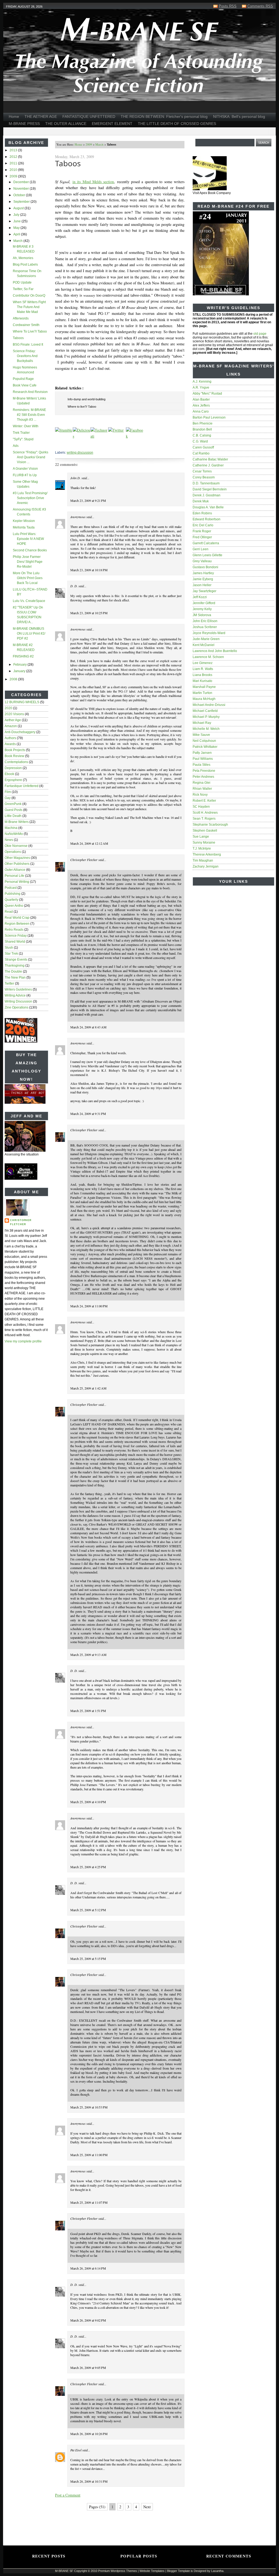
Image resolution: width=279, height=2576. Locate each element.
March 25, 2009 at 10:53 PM (89, 2107)
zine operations (16, 1007)
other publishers (17, 864)
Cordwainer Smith (26, 325)
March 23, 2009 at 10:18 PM (89, 570)
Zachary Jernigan (206, 866)
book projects (15, 750)
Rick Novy (200, 795)
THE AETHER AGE (41, 116)
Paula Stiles (201, 765)
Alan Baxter (201, 399)
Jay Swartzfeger (204, 591)
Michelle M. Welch (206, 729)
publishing (13, 894)
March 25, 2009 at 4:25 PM (88, 1867)
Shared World (15, 942)
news (9, 840)
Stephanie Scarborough (210, 825)
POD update (22, 282)
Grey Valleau (202, 561)
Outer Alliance (15, 870)
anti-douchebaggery (20, 732)
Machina (11, 828)
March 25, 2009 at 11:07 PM (89, 2202)
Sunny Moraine (204, 843)
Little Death (13, 816)
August (19, 208)
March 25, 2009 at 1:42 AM (88, 1388)
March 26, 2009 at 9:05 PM (88, 2368)
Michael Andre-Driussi (209, 705)
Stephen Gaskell (205, 831)
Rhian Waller (202, 789)
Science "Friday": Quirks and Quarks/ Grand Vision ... (31, 457)
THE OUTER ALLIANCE (66, 124)
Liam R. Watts (203, 669)
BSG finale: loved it (28, 345)
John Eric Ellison (205, 621)
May (17, 228)
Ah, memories (23, 258)
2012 (14, 157)
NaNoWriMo (14, 834)
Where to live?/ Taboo (30, 331)
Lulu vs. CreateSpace (29, 601)
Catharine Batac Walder (210, 459)
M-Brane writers (17, 822)
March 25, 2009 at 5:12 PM (88, 1910)
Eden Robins (202, 513)
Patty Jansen (202, 753)
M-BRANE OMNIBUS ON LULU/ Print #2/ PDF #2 (29, 634)
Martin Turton (202, 693)
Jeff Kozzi (200, 597)
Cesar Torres (202, 471)
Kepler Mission (24, 521)
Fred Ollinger (202, 537)
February (20, 665)
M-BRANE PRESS (24, 124)
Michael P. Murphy (206, 717)
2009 (14, 176)
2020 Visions (14, 714)
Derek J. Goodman (207, 495)
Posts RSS (228, 6)
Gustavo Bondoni (205, 567)
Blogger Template (178, 2571)
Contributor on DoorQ (29, 296)
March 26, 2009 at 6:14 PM (88, 2268)
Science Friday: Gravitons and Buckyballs (25, 356)
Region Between (17, 924)
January (20, 671)
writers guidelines (18, 989)
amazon (11, 726)
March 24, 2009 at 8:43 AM (88, 1027)
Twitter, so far (23, 289)
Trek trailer (21, 433)
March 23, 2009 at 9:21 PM (88, 500)
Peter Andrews (203, 777)
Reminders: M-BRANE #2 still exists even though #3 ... (29, 415)
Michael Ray (202, 723)
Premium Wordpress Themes (118, 2571)
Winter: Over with (26, 426)
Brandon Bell (202, 429)
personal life (14, 876)
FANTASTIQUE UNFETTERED (89, 116)
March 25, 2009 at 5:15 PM (88, 1959)
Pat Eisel (76, 2450)
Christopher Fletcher (21, 1222)
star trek (11, 954)
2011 (14, 163)
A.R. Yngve (201, 388)
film (8, 792)
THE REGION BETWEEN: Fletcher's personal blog (164, 116)
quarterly (11, 900)
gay (8, 798)
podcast (11, 888)
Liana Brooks (202, 675)
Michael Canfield (205, 711)
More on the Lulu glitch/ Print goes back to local (28, 578)
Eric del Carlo (203, 525)
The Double (13, 972)
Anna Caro (201, 411)
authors (10, 738)
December (22, 182)
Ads (16, 446)
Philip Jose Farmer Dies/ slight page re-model (28, 562)
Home (14, 116)
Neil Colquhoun (204, 741)
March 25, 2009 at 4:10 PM (88, 1802)
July (17, 215)
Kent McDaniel (204, 645)
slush (9, 948)
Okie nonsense (16, 846)
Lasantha (217, 2571)
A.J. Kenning (202, 382)
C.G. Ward (200, 441)
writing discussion (18, 1001)
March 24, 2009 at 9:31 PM (88, 1114)
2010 (14, 170)
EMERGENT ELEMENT (112, 124)
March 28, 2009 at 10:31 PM (89, 2481)
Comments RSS (260, 6)
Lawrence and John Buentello (215, 651)
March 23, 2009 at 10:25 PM (89, 613)
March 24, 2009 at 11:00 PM (89, 1306)
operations (13, 852)
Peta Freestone (204, 771)
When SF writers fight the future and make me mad (29, 307)
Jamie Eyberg (203, 579)
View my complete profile (23, 1341)
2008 (14, 679)
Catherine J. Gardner (208, 465)
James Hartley (203, 573)
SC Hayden (201, 807)
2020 (8, 708)
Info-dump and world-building (87, 399)
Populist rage (23, 379)
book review (14, 756)
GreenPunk (13, 804)
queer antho (14, 906)
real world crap (17, 918)
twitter (9, 983)
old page (260, 334)
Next (147, 2507)
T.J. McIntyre (202, 849)
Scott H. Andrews (205, 813)
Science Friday (16, 936)
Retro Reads (14, 930)
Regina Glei (201, 783)
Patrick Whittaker (205, 747)
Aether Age (13, 720)
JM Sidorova (202, 615)
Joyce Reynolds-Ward (209, 633)
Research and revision (30, 392)
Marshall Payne (204, 687)
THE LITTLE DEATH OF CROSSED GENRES (177, 124)
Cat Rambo (201, 453)
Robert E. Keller (204, 801)
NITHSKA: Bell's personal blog (239, 116)
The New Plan (15, 977)
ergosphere (13, 780)
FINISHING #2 (23, 656)
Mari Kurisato (202, 681)
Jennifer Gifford (204, 603)
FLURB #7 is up (25, 475)
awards (10, 744)
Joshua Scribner (205, 627)
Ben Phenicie (203, 423)
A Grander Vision (25, 469)
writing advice (15, 995)
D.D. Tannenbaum (206, 483)
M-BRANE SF (64, 2571)
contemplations (16, 762)
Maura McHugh (204, 699)
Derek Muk (201, 501)
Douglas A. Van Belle (208, 507)
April (17, 234)
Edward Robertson (207, 519)
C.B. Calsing (202, 435)
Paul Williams (203, 759)
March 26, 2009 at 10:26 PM (89, 2434)
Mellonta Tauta (24, 527)
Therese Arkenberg (207, 854)
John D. (75, 478)
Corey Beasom (204, 477)
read (9, 912)
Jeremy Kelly (202, 609)
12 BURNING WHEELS (22, 702)
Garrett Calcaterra (206, 543)
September (22, 202)
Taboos (18, 338)
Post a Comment (68, 2495)
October (20, 195)
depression (13, 768)
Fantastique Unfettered (22, 786)
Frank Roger (202, 531)
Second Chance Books (30, 550)
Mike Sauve (201, 735)
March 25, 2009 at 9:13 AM (88, 1655)
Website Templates (152, 2571)
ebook (9, 774)
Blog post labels (25, 265)
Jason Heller (202, 585)
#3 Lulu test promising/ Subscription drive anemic (30, 498)
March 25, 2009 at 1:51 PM (88, 1711)
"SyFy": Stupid (23, 439)
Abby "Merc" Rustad (207, 394)
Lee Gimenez (203, 663)
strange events (16, 960)
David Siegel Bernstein (210, 489)
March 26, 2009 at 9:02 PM (88, 2320)
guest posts (13, 810)
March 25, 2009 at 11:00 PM (89, 2155)
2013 (14, 150)
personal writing (17, 882)
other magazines (17, 858)
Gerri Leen (201, 549)
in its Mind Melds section (93, 182)
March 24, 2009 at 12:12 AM (89, 843)
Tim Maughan (203, 860)
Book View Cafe (25, 385)
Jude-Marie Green (206, 639)
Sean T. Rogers (204, 819)
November (22, 189)
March (18, 241)
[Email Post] (55, 445)
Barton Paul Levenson (209, 417)
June (17, 221)
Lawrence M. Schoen (208, 657)
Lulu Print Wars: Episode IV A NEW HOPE (28, 539)
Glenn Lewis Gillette (207, 555)
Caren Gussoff (203, 447)
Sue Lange (201, 837)
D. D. (74, 586)
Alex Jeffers (201, 405)
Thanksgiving (15, 966)
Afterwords (21, 318)
